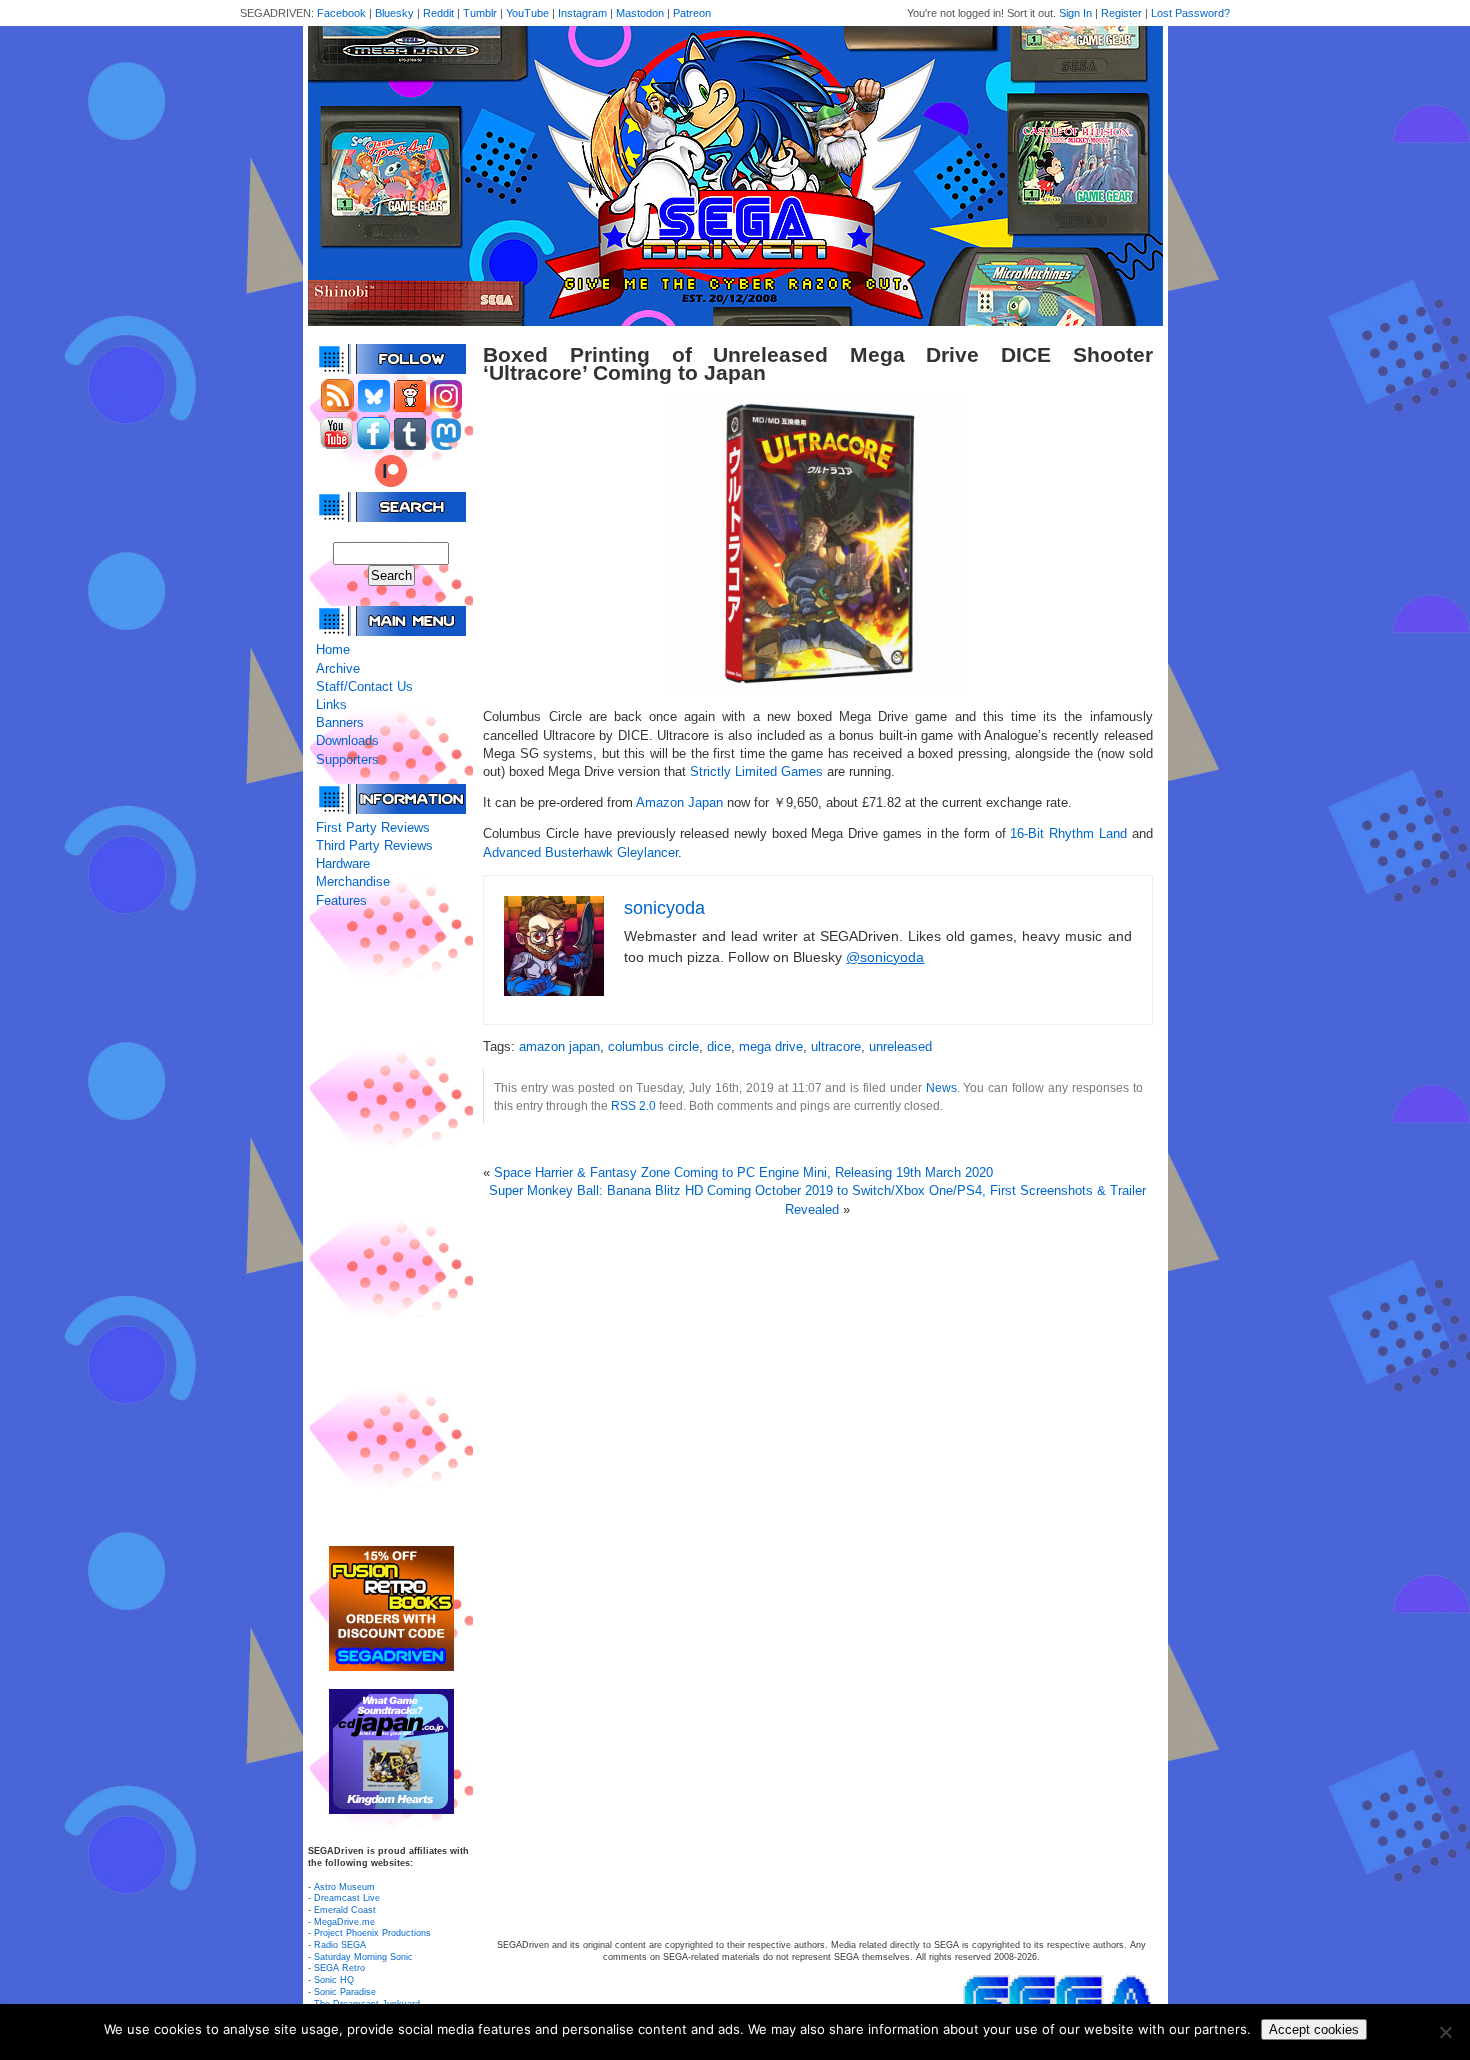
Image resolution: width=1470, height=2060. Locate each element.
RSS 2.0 (633, 1105)
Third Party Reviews (374, 845)
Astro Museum (344, 1887)
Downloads (347, 740)
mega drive (771, 1046)
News (941, 1087)
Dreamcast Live (347, 1898)
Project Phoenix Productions (372, 1933)
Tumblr (480, 13)
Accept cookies (1314, 2029)
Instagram (582, 13)
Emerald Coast (345, 1910)
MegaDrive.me (344, 1922)
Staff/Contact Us (364, 686)
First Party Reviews (373, 827)
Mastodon (640, 13)
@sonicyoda (885, 957)
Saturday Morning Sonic (363, 1957)
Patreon (692, 13)
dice (719, 1046)
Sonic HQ (334, 1980)
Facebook (341, 13)
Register (1121, 13)
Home (333, 649)
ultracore (836, 1046)
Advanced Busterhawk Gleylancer (580, 852)
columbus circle (653, 1046)
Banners (340, 722)
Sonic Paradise (345, 1992)
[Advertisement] (391, 1228)
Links (331, 704)
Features (341, 900)
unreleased (900, 1046)
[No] (1445, 2032)
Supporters (347, 759)
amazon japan (559, 1046)
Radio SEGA (340, 1945)
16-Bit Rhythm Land (1068, 833)
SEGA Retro (339, 1968)
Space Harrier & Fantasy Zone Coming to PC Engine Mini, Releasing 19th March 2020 (743, 1172)
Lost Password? (1190, 13)
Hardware (343, 863)
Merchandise (353, 881)
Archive (338, 668)
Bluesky (394, 13)
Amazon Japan (679, 802)
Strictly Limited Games (756, 771)
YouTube (527, 13)
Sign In (1075, 13)
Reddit (438, 13)
